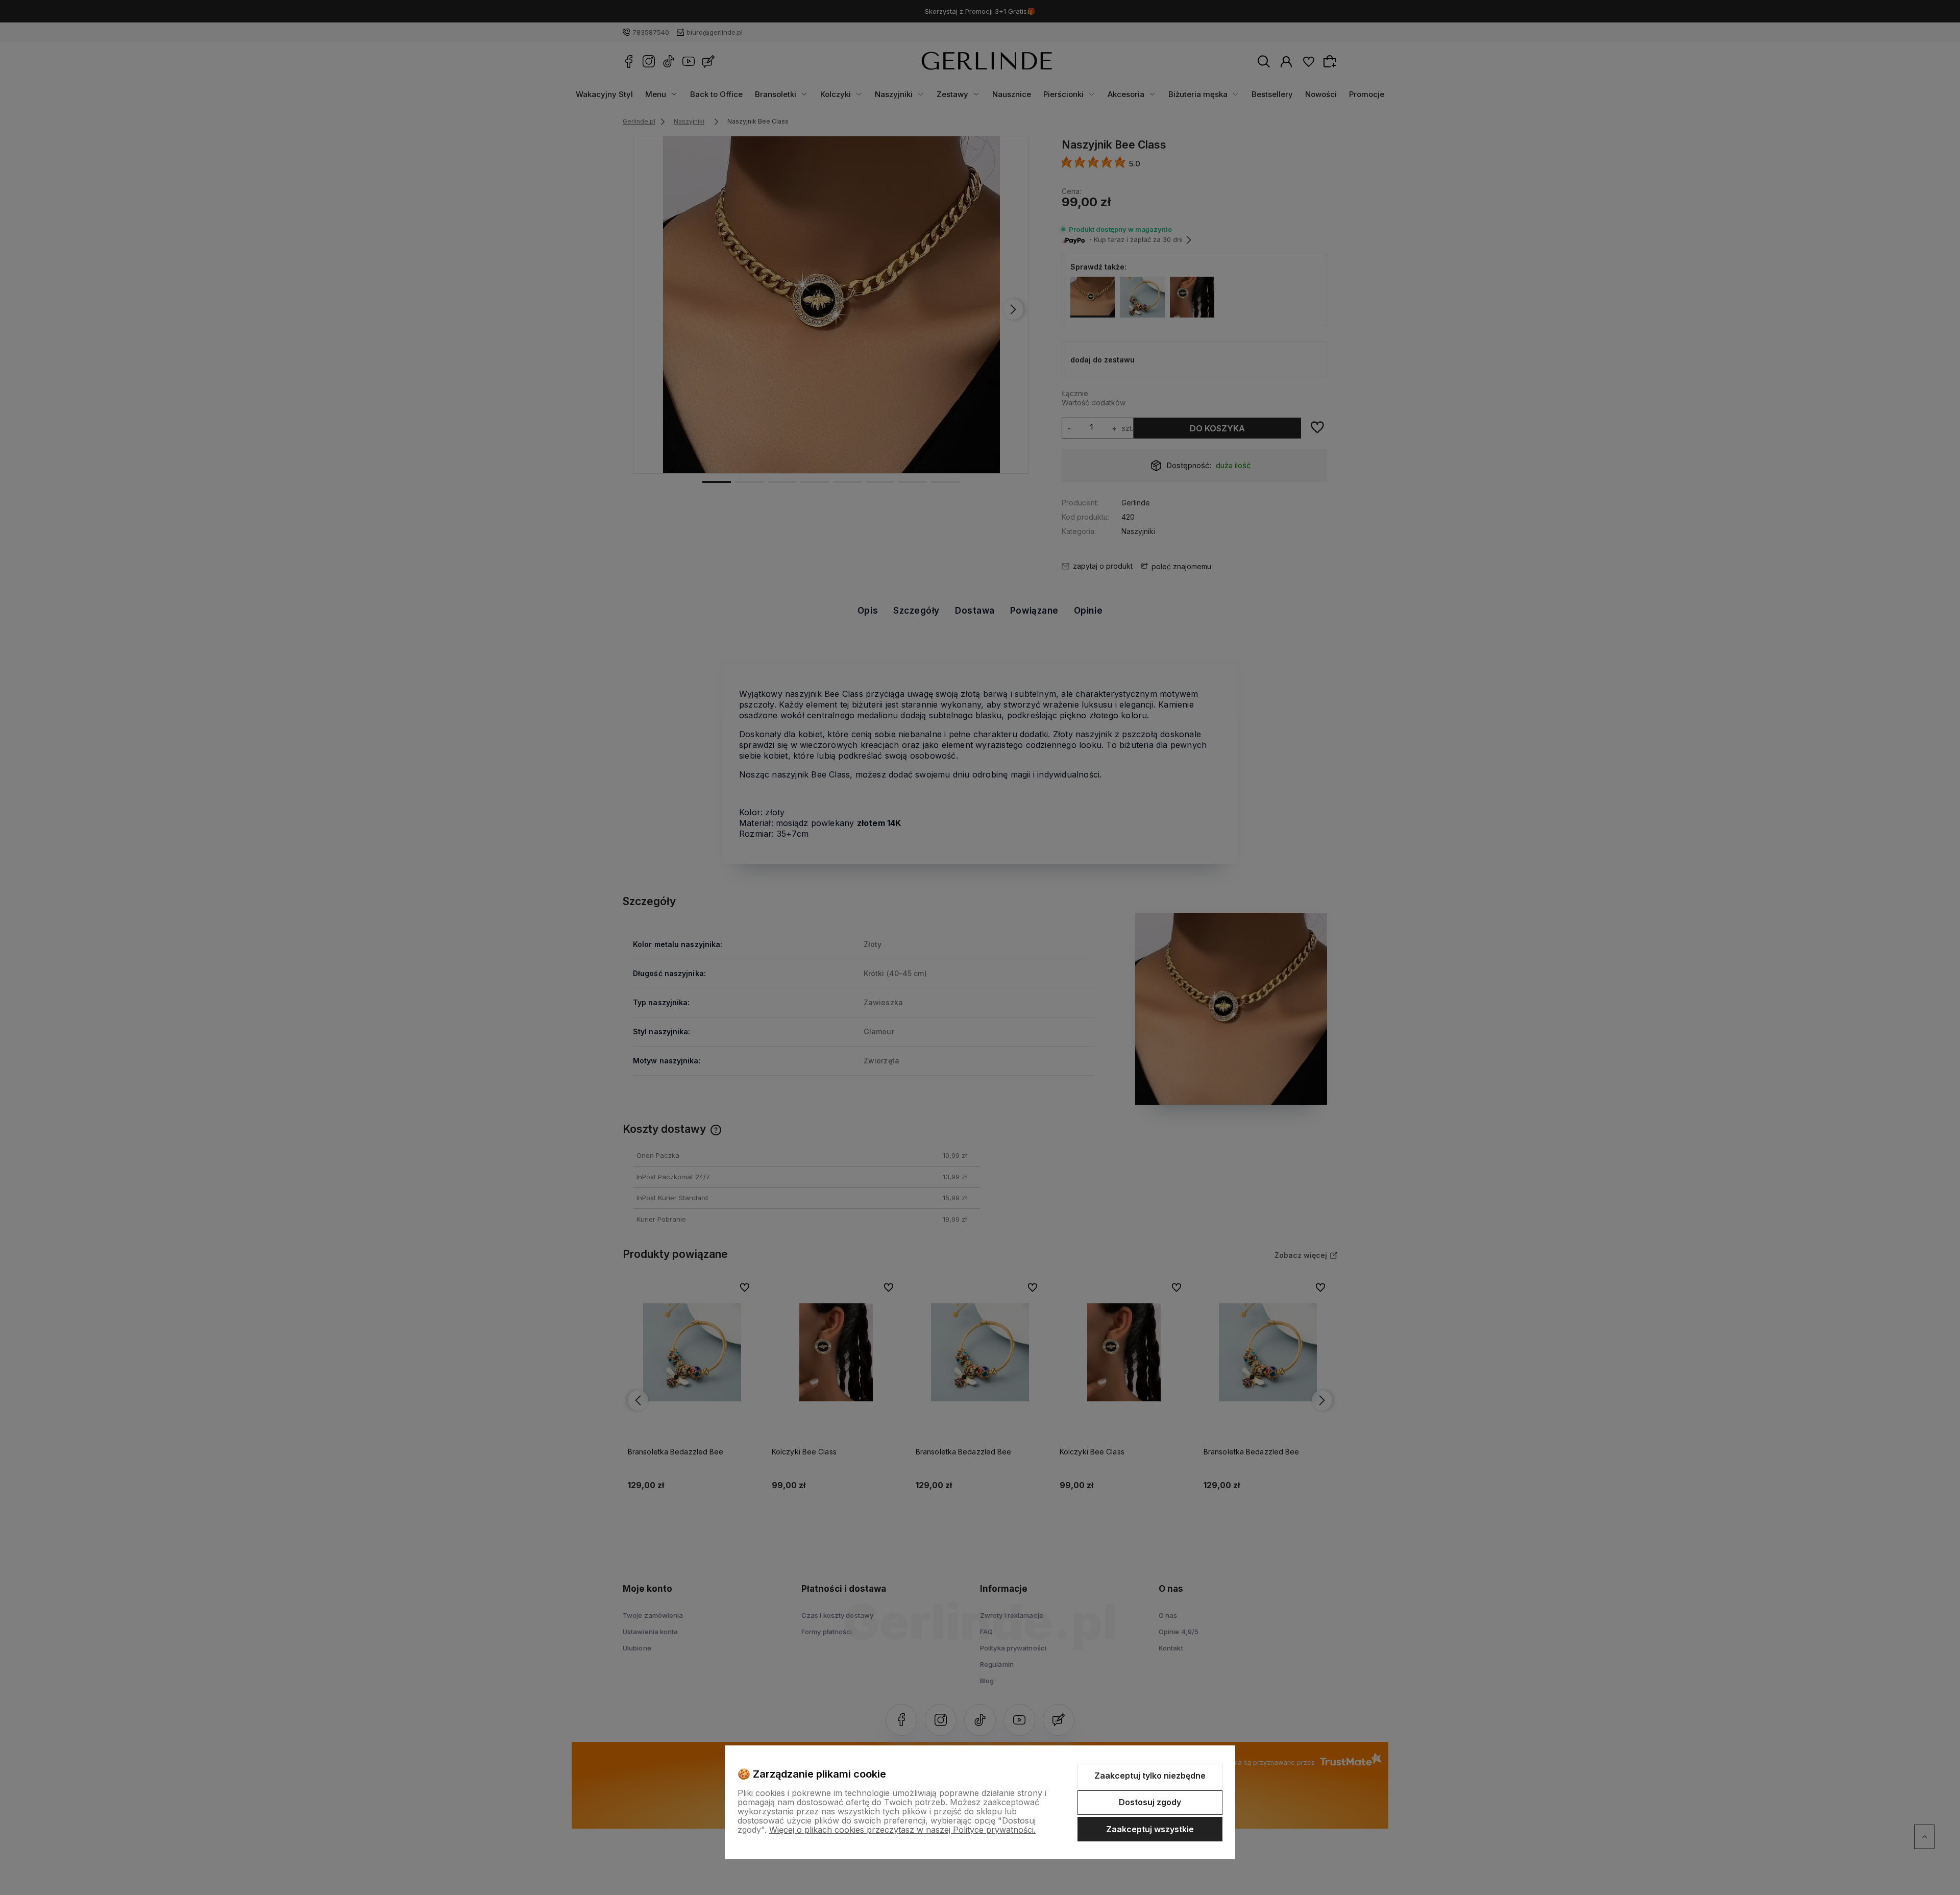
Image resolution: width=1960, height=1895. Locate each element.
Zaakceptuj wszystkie (1150, 1829)
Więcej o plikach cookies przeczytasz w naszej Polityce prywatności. (902, 1830)
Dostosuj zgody (1150, 1802)
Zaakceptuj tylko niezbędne (1150, 1776)
